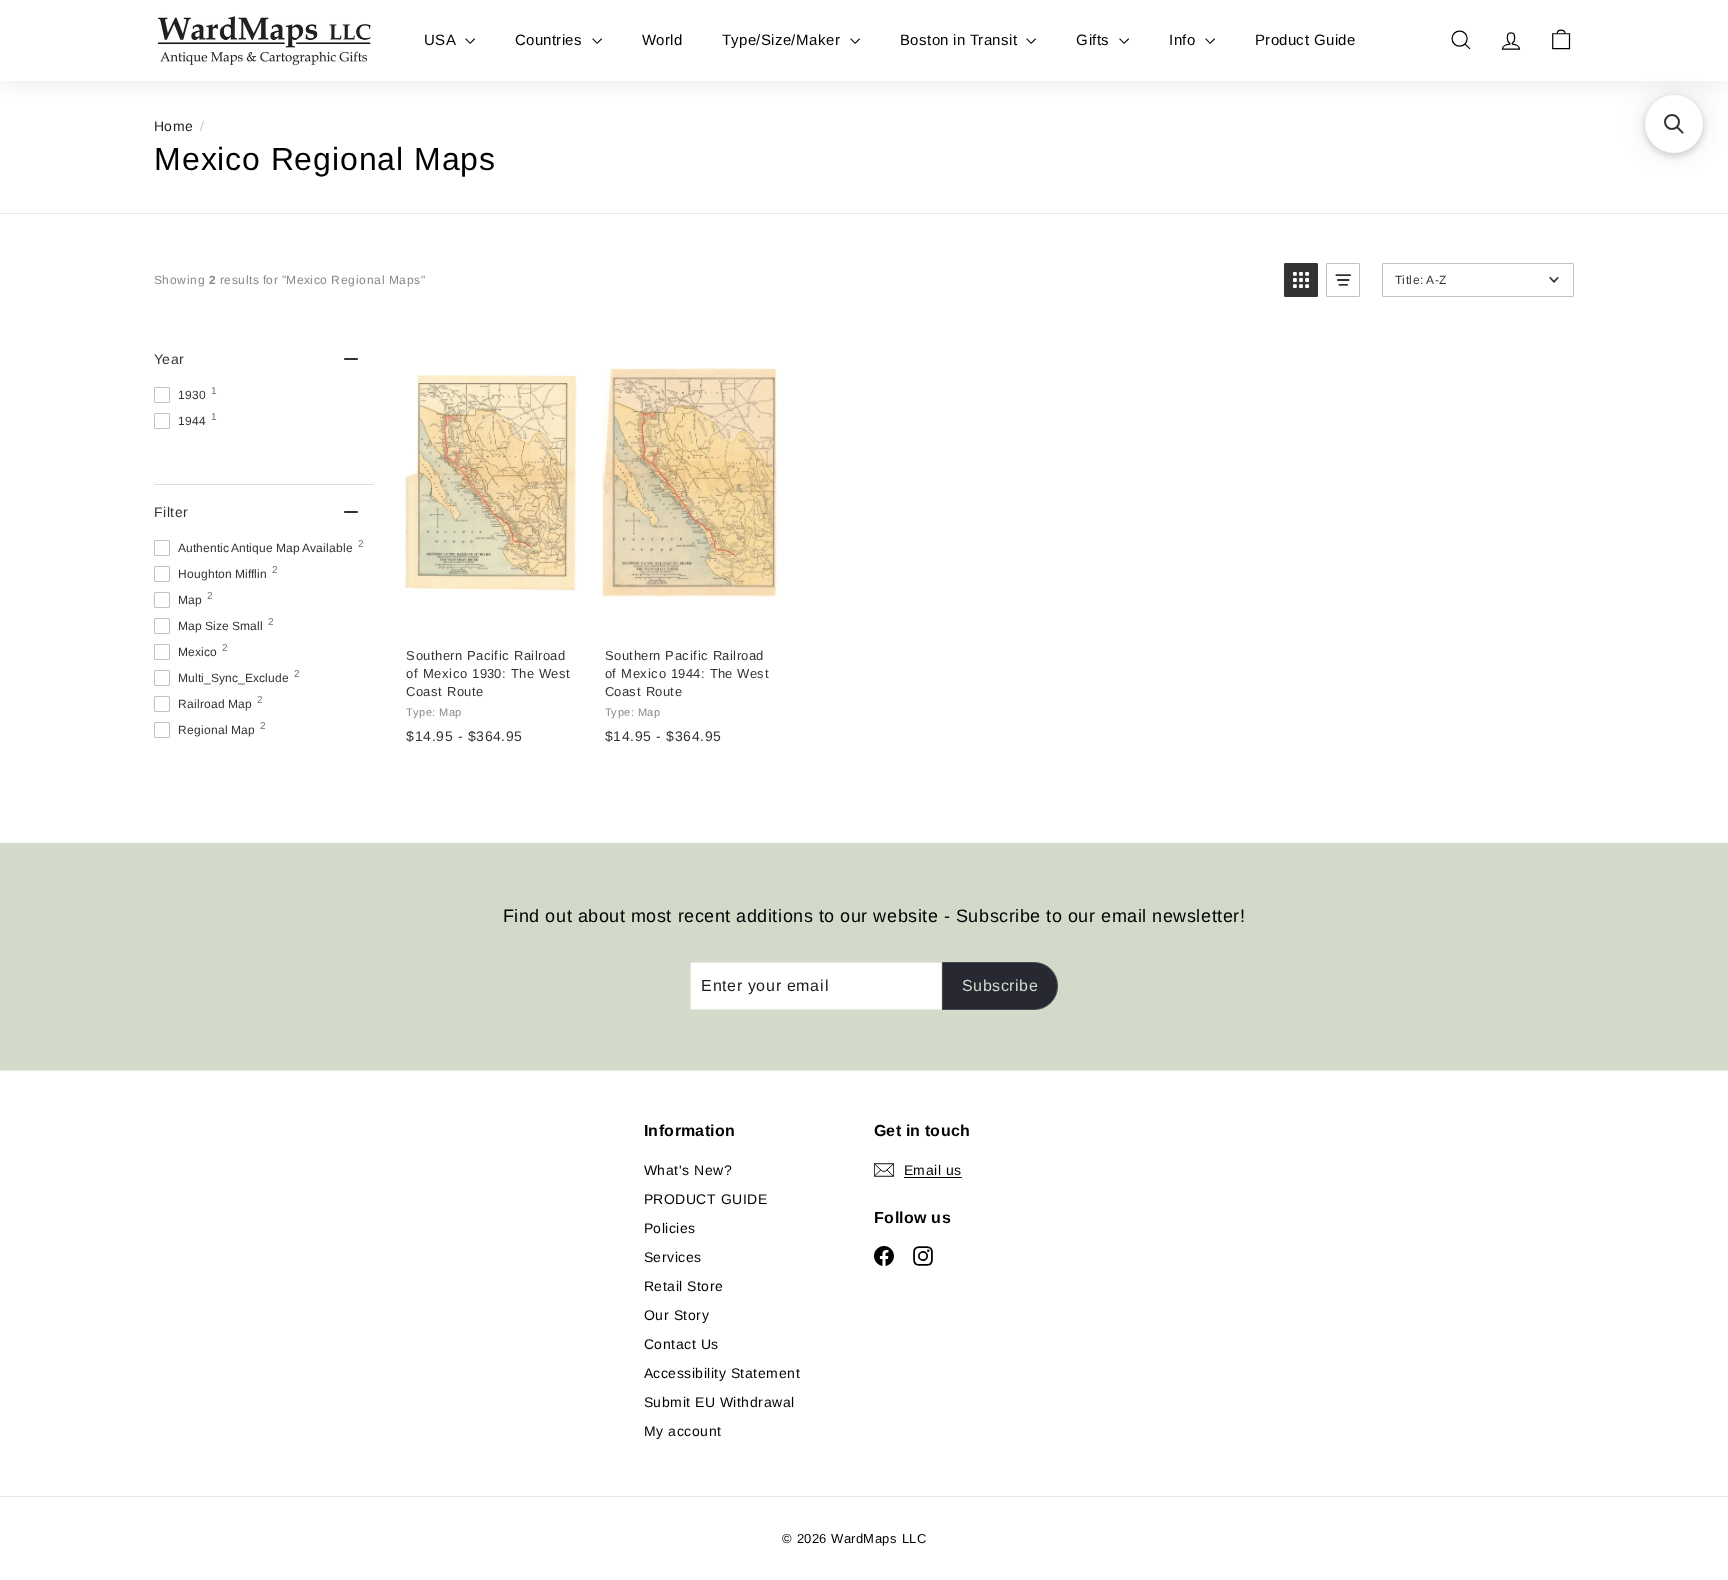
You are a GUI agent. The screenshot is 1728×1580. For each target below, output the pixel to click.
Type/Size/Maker (783, 39)
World (662, 39)
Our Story (676, 1315)
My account (683, 1431)
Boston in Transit (961, 39)
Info (1184, 39)
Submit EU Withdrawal (719, 1402)
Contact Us (681, 1344)
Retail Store (684, 1286)
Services (673, 1257)
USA (442, 39)
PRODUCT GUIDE (705, 1199)
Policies (670, 1228)
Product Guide (1305, 39)
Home (174, 126)
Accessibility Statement (722, 1373)
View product (490, 610)
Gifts (1095, 39)
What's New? (688, 1170)
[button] (1301, 280)
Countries (551, 39)
